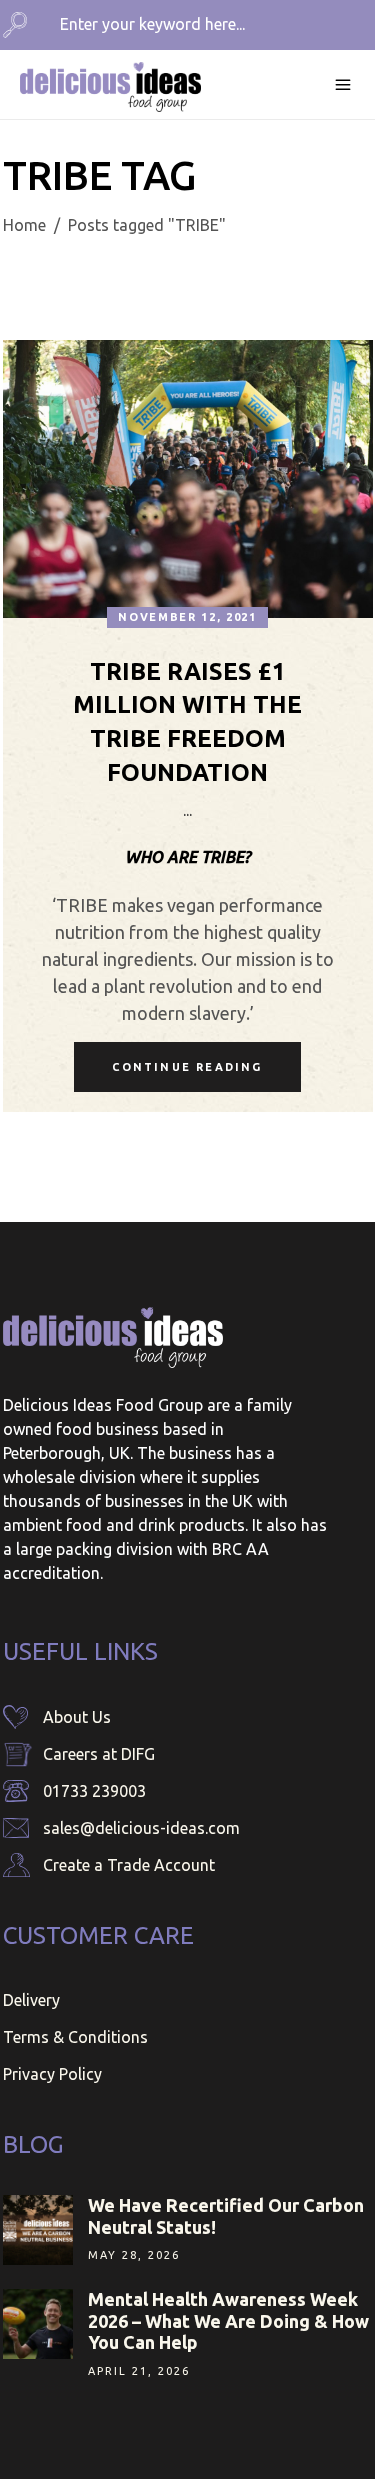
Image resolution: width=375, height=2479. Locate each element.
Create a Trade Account (129, 1865)
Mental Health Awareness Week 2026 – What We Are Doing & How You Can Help (228, 2320)
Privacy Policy (52, 2074)
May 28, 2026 (134, 2255)
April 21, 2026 (139, 2371)
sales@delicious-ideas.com (141, 1828)
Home (24, 225)
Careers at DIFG (99, 1754)
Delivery (31, 2000)
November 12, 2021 (187, 617)
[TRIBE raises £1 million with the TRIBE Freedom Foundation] (188, 479)
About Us (77, 1717)
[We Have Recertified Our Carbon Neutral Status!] (38, 2230)
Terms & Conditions (75, 2037)
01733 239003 (94, 1791)
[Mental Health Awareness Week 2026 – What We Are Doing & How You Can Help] (38, 2324)
